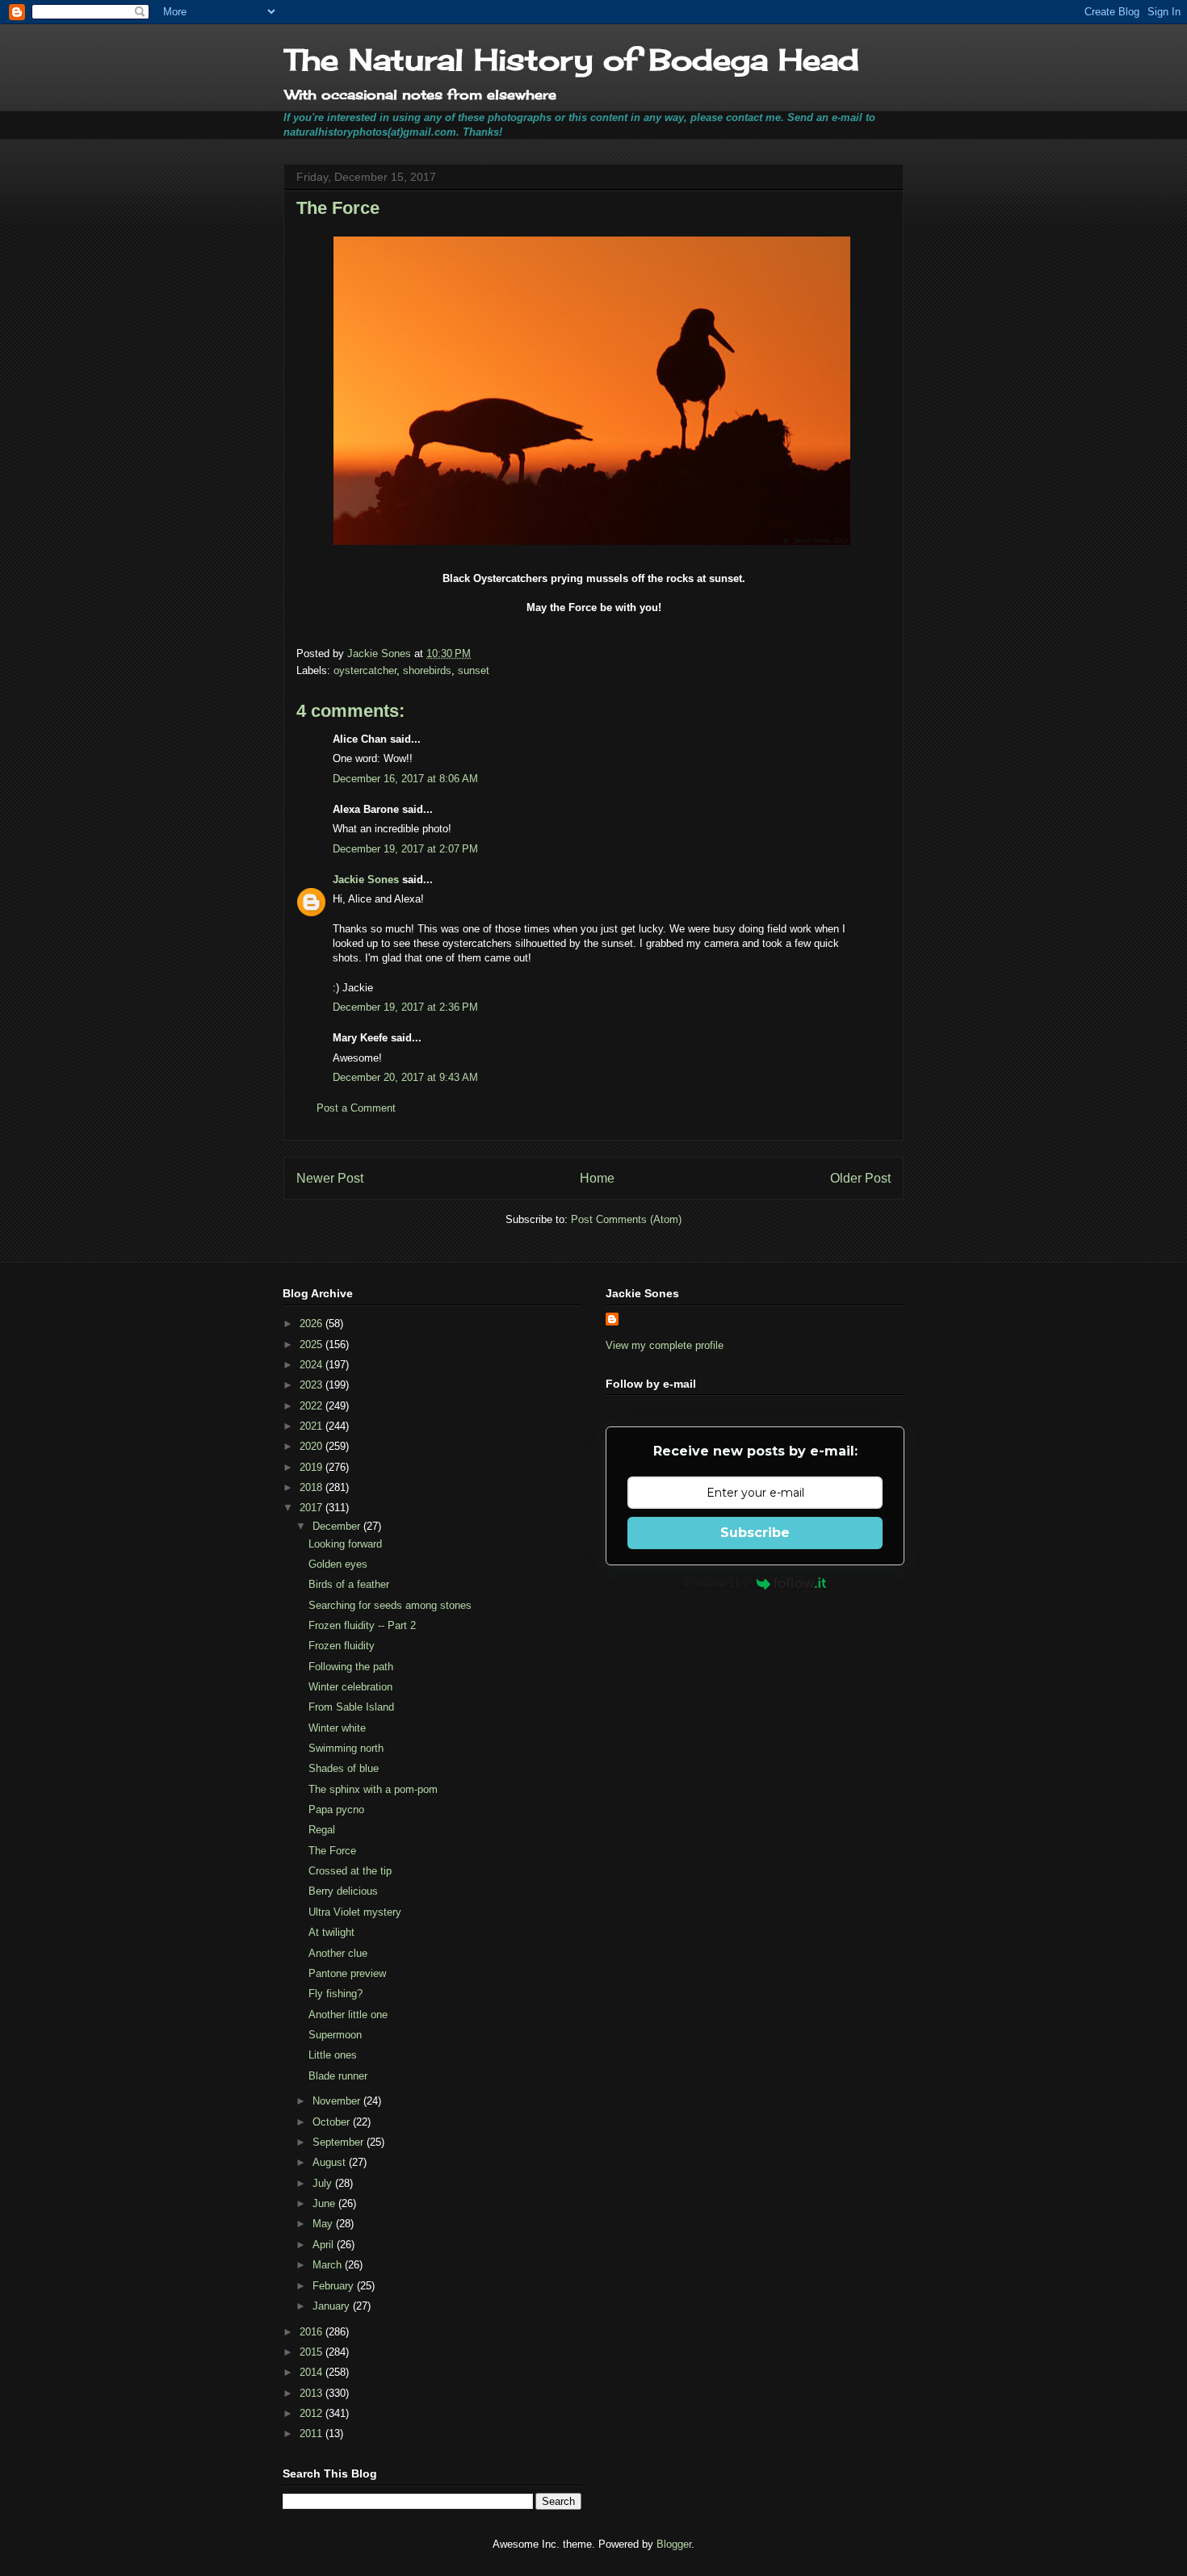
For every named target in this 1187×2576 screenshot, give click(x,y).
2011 (312, 2434)
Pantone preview (347, 1973)
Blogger (674, 2544)
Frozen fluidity (342, 1646)
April (325, 2245)
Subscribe (755, 1533)
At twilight (331, 1932)
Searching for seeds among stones (390, 1605)
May (324, 2224)
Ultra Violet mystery (355, 1912)
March (329, 2265)
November (338, 2101)
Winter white (337, 1728)
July (324, 2183)
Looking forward (345, 1544)
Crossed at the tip (350, 1871)
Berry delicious (343, 1891)
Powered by (716, 1583)
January (333, 2306)
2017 (312, 1508)
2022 (312, 1406)
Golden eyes (338, 1564)
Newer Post (330, 1178)
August (331, 2162)
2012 (312, 2413)
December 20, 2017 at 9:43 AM (405, 1077)
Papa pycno (336, 1809)
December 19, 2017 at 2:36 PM (405, 1007)
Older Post (860, 1178)
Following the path (351, 1667)
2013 (312, 2393)
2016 (312, 2332)
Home (597, 1178)
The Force (332, 1851)
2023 (312, 1385)
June (325, 2203)
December (338, 1526)
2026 (312, 1324)
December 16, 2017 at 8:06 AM (405, 779)
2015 (312, 2352)
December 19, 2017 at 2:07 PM (405, 849)
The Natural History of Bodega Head (571, 60)
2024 (312, 1365)
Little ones (333, 2055)
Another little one (348, 2015)
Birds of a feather (349, 1584)
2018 (312, 1487)
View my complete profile (665, 1345)
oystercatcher (365, 670)
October (333, 2122)
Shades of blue (344, 1768)
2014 (312, 2372)
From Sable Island (351, 1707)
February (335, 2286)
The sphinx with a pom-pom (373, 1789)
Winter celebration (350, 1687)
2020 (312, 1446)
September (340, 2142)
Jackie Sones (366, 880)
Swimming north (346, 1748)
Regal (322, 1830)
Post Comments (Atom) (626, 1219)
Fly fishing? (336, 1994)
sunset (474, 670)
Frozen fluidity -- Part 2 (362, 1625)
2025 (312, 1345)
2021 (312, 1426)
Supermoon (335, 2035)
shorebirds (427, 670)
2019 (312, 1467)
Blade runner (338, 2076)
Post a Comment (356, 1108)
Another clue (338, 1953)
